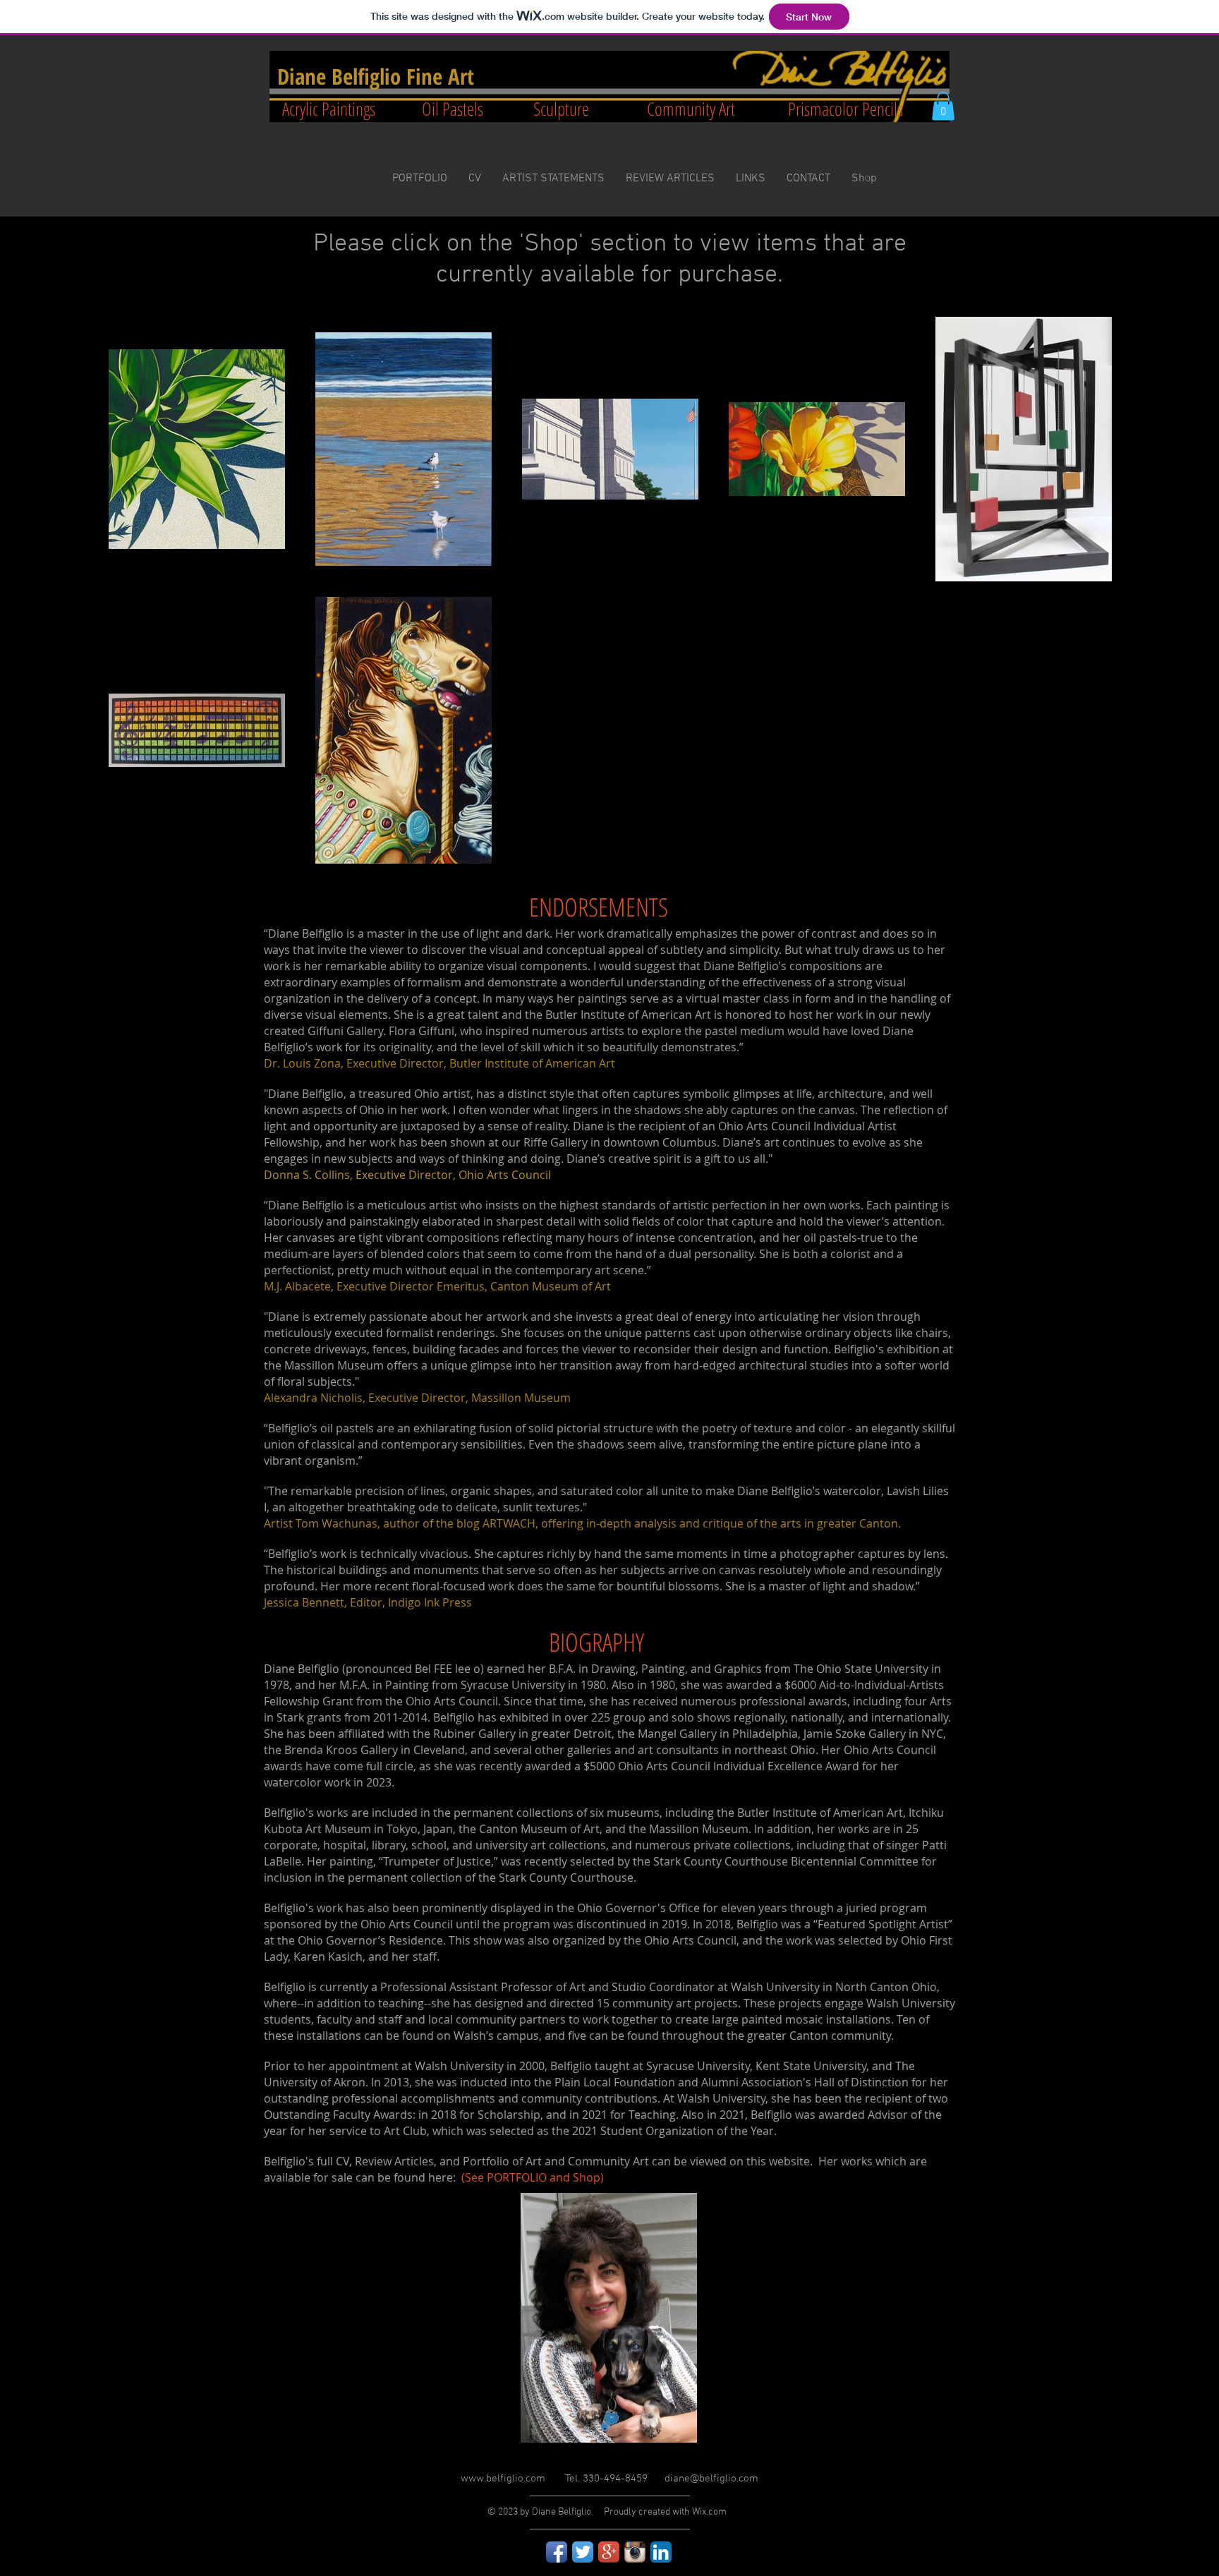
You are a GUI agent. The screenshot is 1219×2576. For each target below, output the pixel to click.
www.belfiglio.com (503, 2479)
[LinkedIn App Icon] (661, 2552)
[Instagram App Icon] (635, 2552)
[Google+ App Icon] (609, 2552)
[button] (943, 106)
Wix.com (709, 2512)
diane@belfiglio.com (711, 2479)
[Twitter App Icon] (583, 2552)
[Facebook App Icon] (557, 2552)
